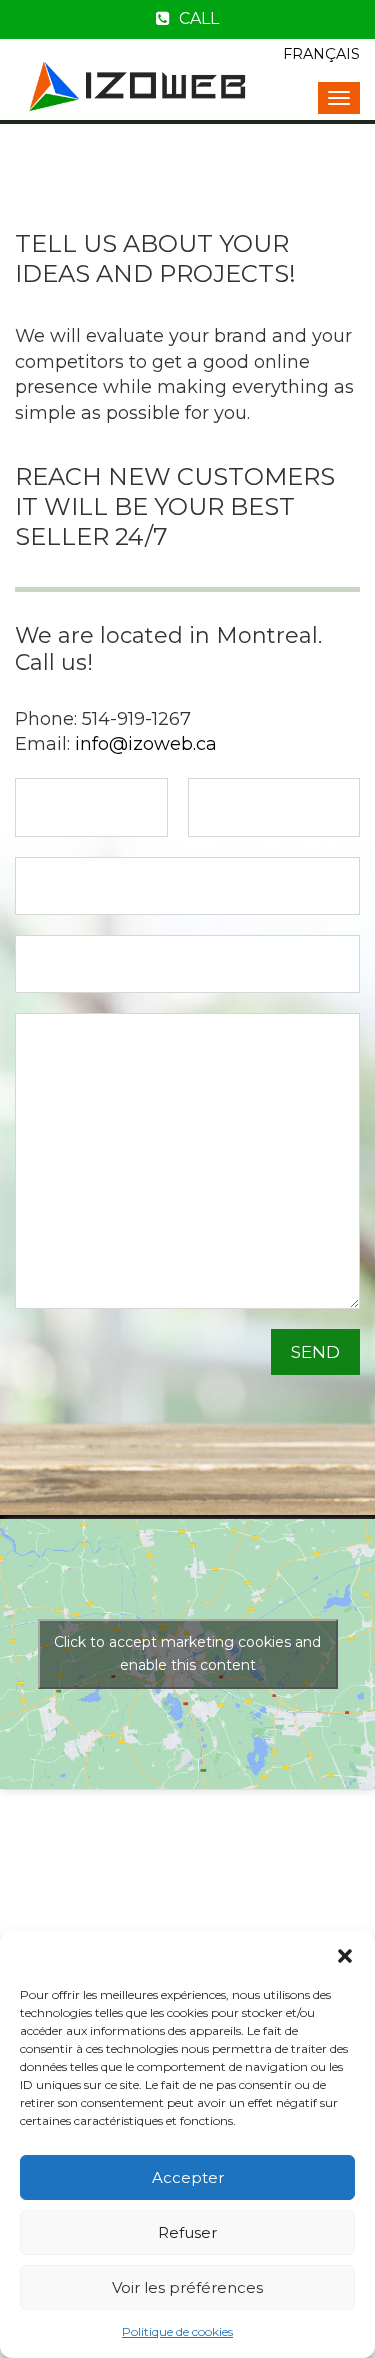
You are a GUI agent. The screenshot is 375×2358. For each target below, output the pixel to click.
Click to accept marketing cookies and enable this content (187, 1653)
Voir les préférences (187, 2287)
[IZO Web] (140, 84)
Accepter (188, 2177)
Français (321, 54)
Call (197, 18)
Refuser (187, 2232)
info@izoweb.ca (146, 744)
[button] (345, 1956)
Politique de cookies (177, 2331)
